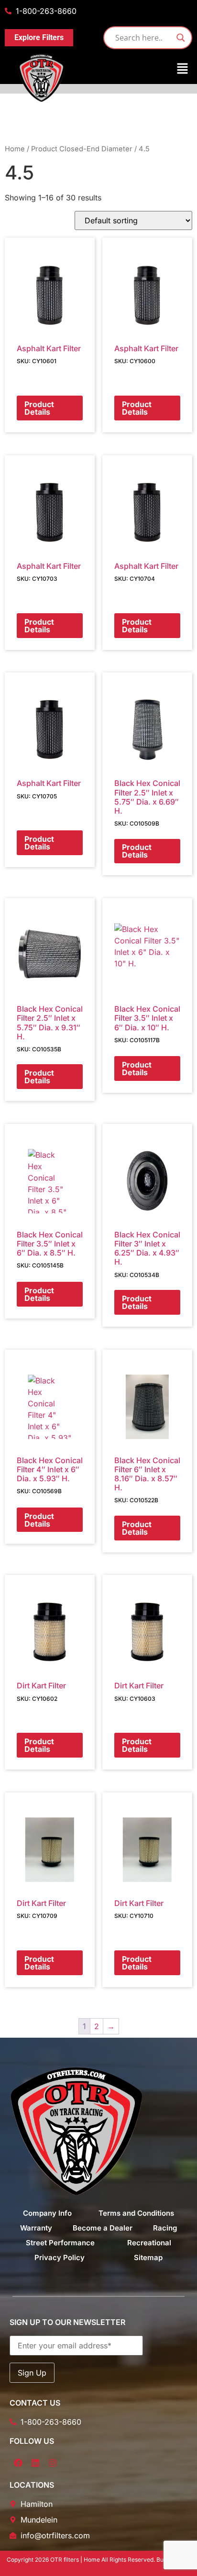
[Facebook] (18, 2463)
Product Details (39, 408)
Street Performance (60, 2243)
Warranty (36, 2228)
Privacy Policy (60, 2257)
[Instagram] (53, 2463)
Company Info (47, 2213)
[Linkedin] (35, 2463)
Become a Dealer (103, 2228)
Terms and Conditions (136, 2213)
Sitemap (148, 2257)
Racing (165, 2228)
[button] (98, 69)
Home (15, 149)
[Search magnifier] (181, 38)
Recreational (149, 2243)
